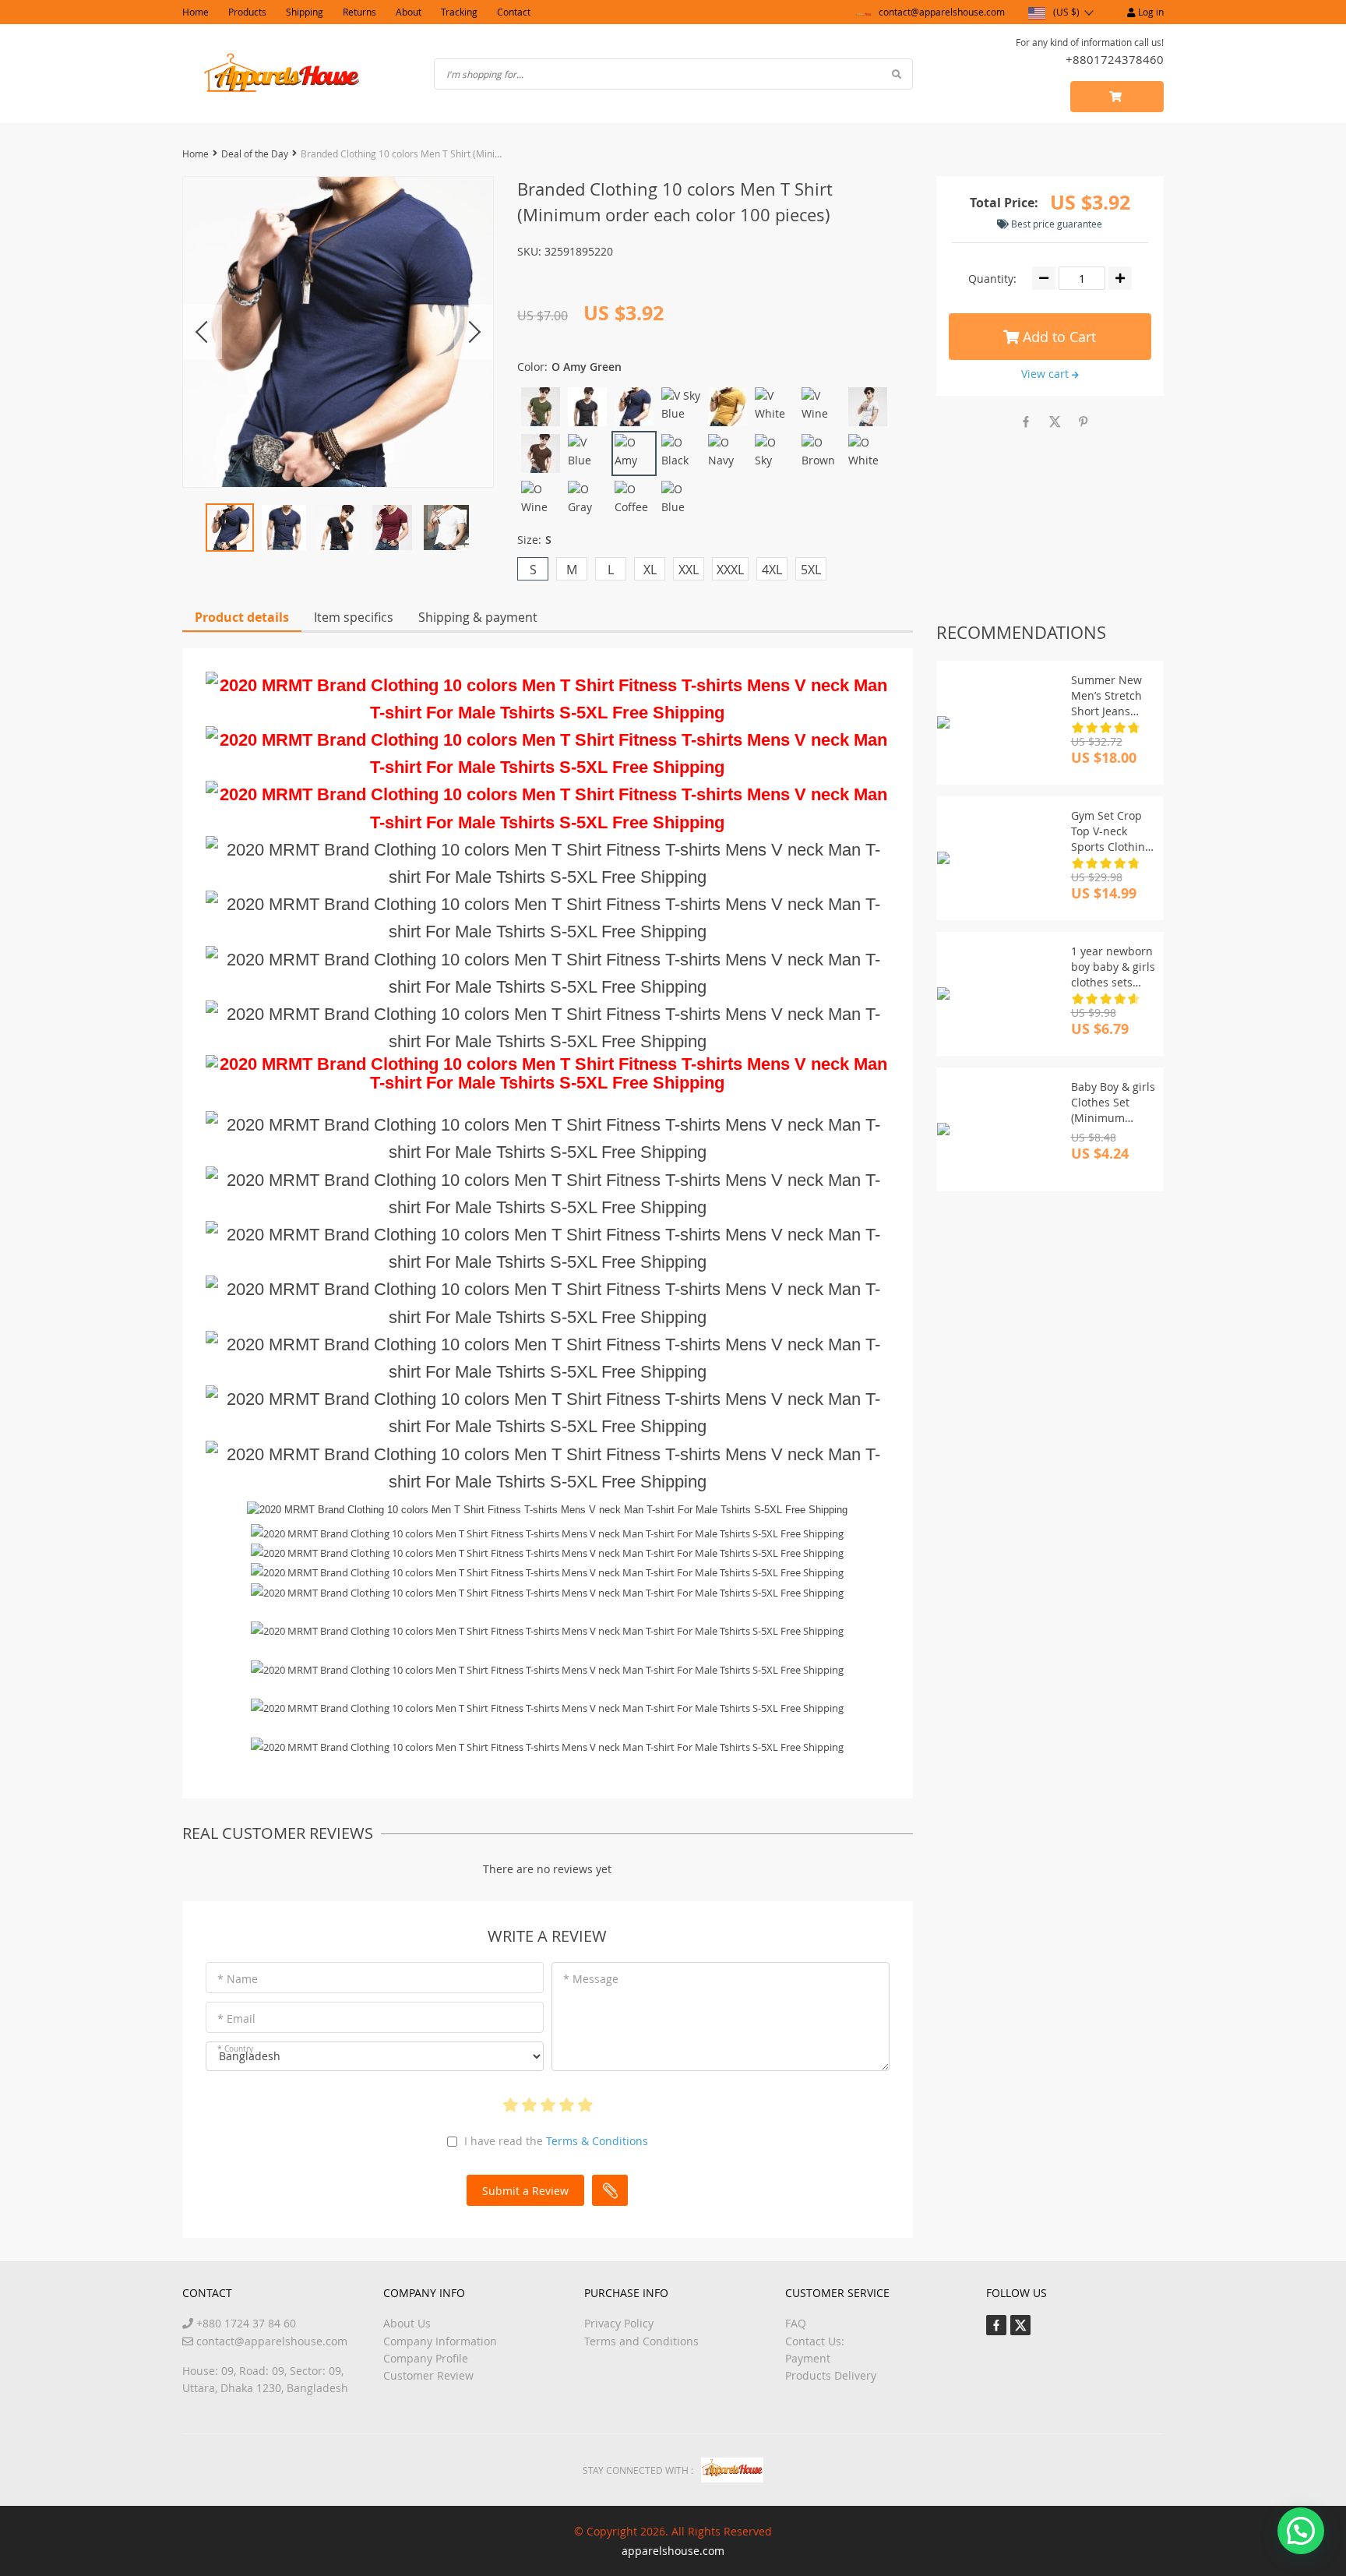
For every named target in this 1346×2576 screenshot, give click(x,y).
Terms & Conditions (597, 2141)
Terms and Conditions (641, 2341)
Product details (242, 617)
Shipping (305, 12)
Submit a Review (525, 2191)
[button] (1301, 2531)
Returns (359, 12)
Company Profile (426, 2358)
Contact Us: (815, 2341)
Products (247, 12)
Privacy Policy (619, 2323)
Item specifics (354, 617)
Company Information (440, 2341)
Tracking (459, 12)
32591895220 (579, 251)
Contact (514, 12)
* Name (238, 1979)
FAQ (796, 2323)
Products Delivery (831, 2375)
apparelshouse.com (673, 2551)
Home (196, 12)
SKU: (529, 251)
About (409, 12)
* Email (236, 2018)
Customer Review (428, 2375)
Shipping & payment (478, 617)
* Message (591, 1979)
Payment (808, 2358)
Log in (1150, 12)
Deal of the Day (255, 154)
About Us (407, 2323)
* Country (235, 2049)
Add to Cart (1057, 337)
